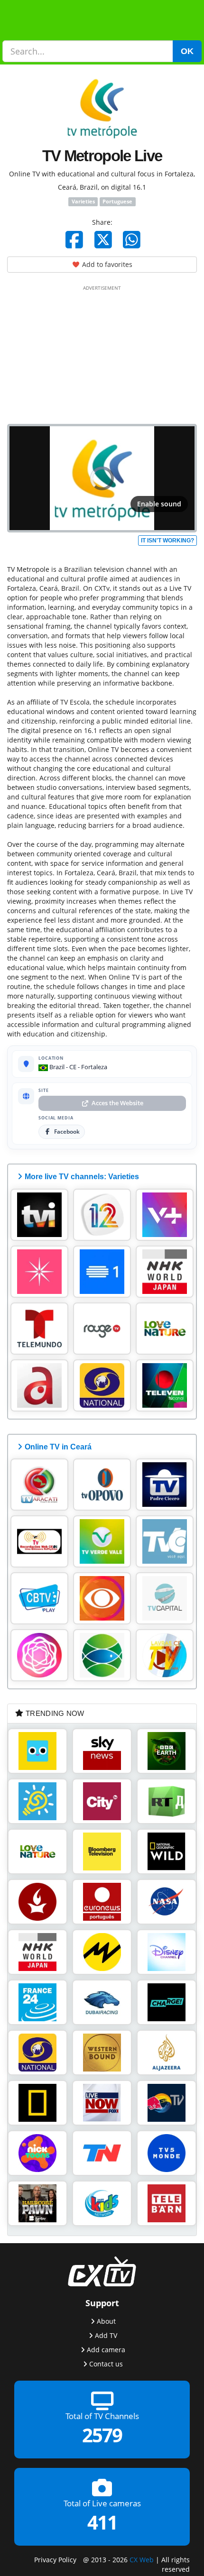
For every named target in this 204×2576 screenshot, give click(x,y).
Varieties (83, 202)
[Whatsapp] (132, 239)
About (106, 2321)
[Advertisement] (102, 353)
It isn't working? (167, 541)
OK (187, 51)
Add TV (106, 2335)
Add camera (106, 2349)
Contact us (106, 2363)
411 (102, 2522)
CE (73, 1067)
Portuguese (117, 202)
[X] (103, 239)
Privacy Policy (55, 2559)
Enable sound (159, 504)
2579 (102, 2435)
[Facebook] (74, 239)
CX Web (142, 2559)
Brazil (56, 1067)
